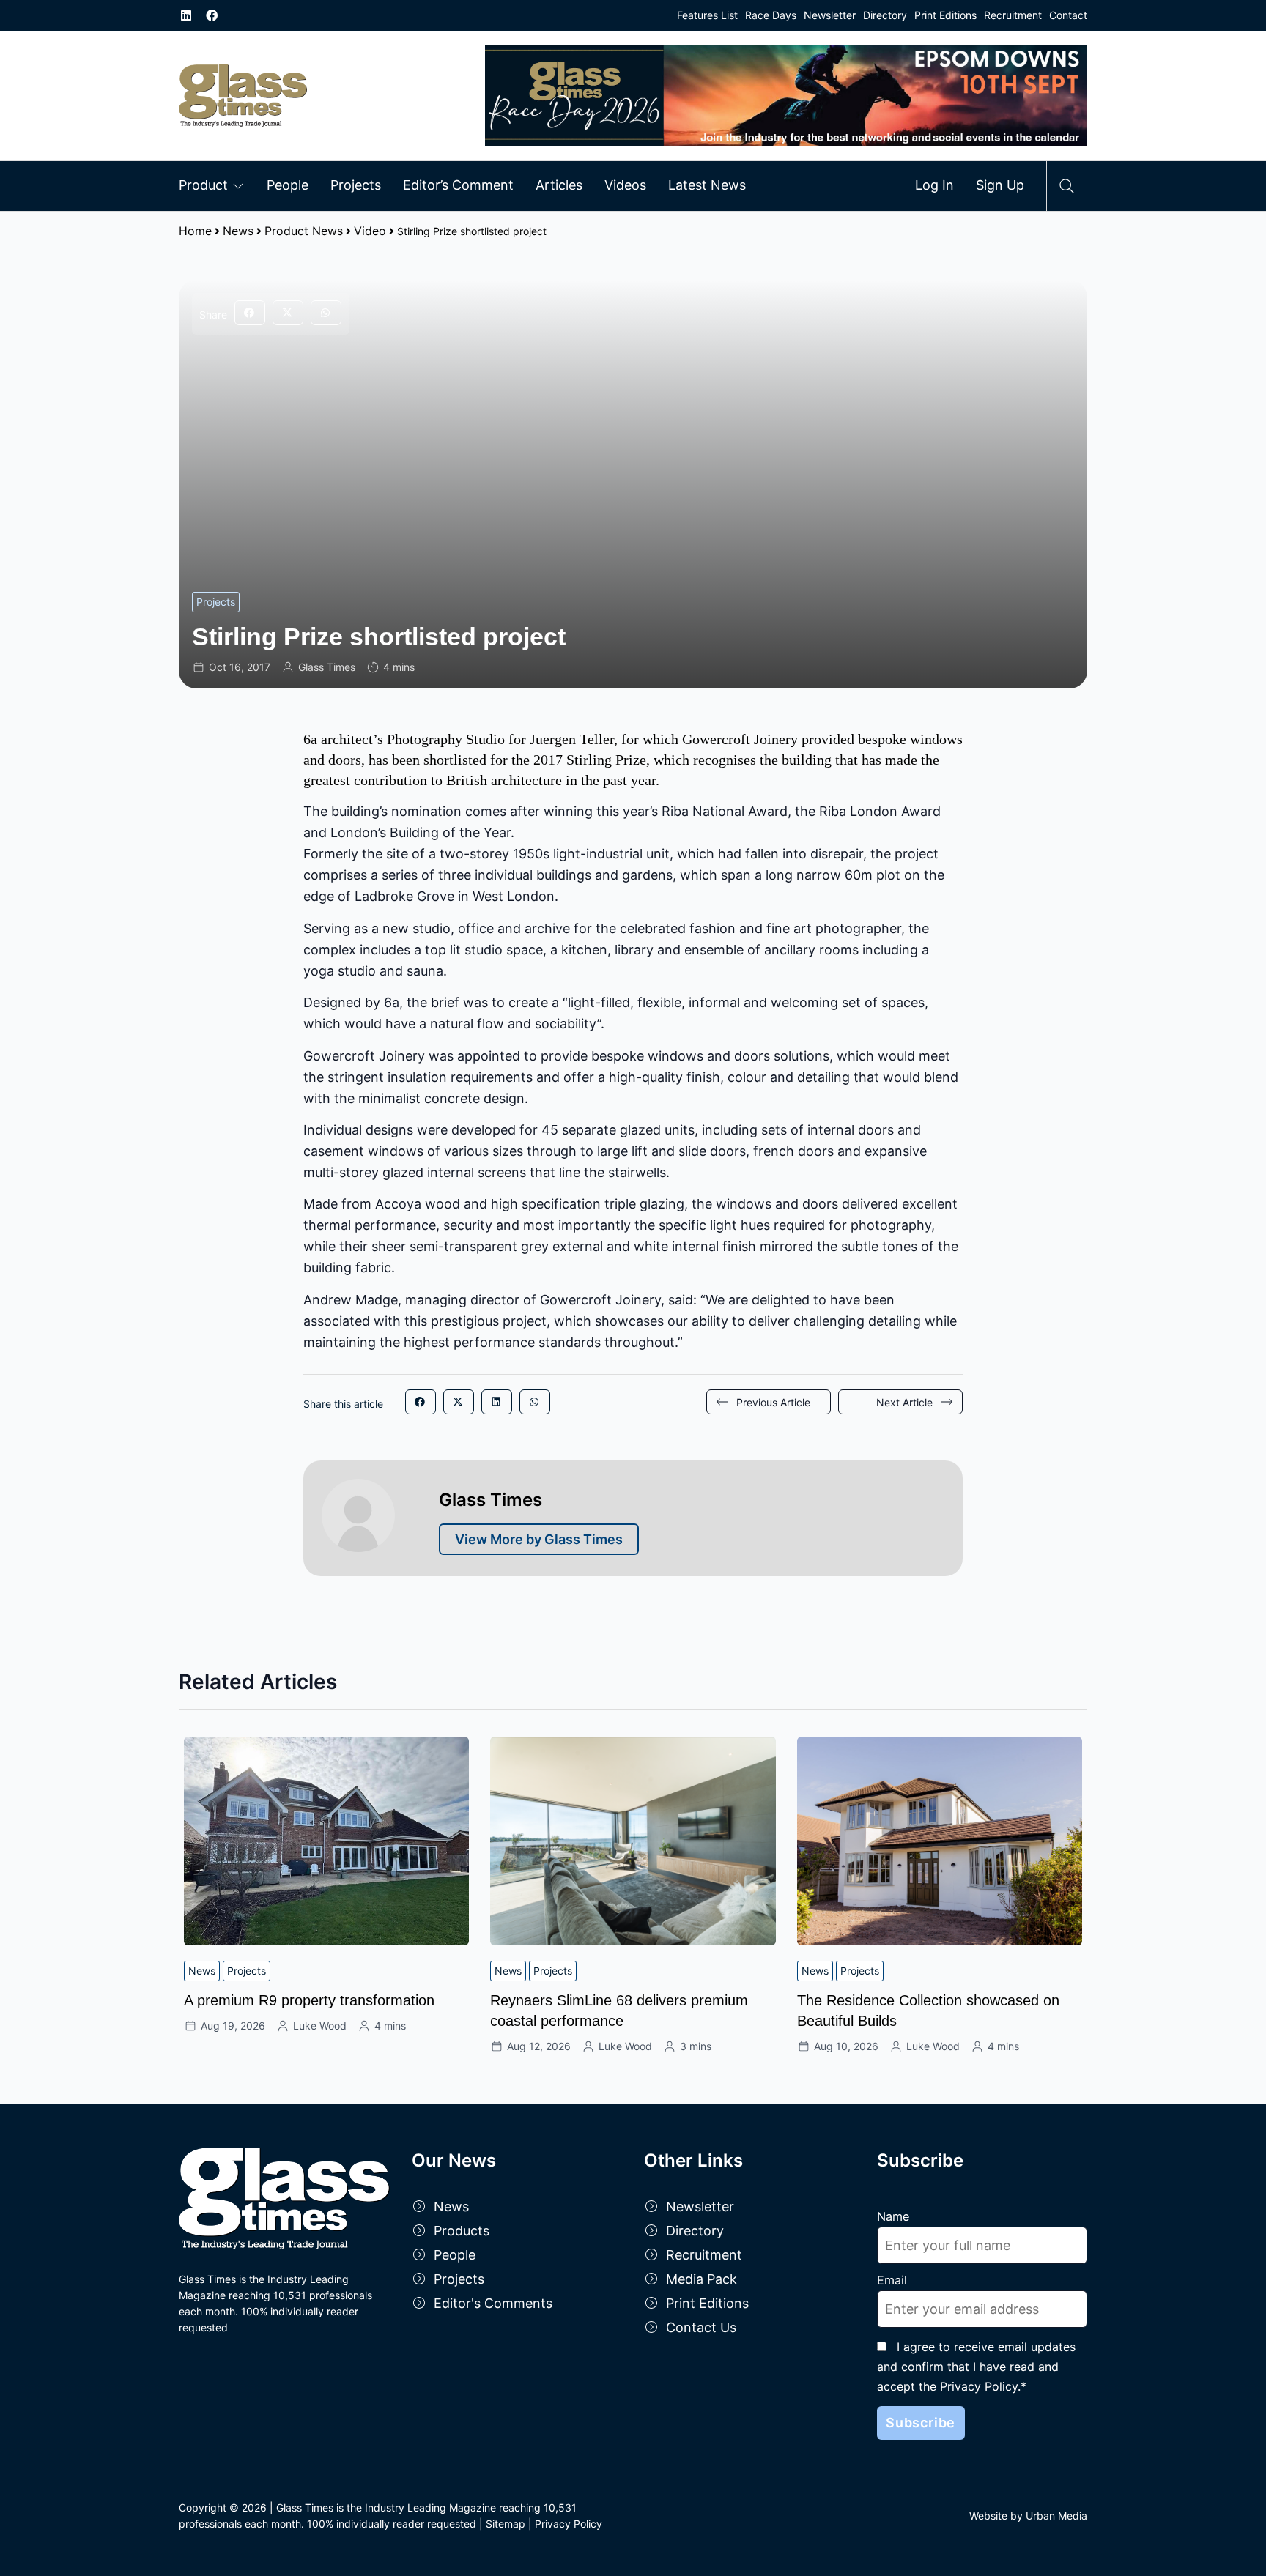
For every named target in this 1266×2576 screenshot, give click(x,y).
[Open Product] (238, 185)
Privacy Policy (569, 2524)
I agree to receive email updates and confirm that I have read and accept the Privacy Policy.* (976, 2367)
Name (893, 2216)
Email (892, 2280)
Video (370, 231)
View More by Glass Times (539, 1539)
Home (195, 231)
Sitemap (506, 2524)
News (238, 231)
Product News (304, 231)
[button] (250, 313)
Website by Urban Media (1028, 2516)
